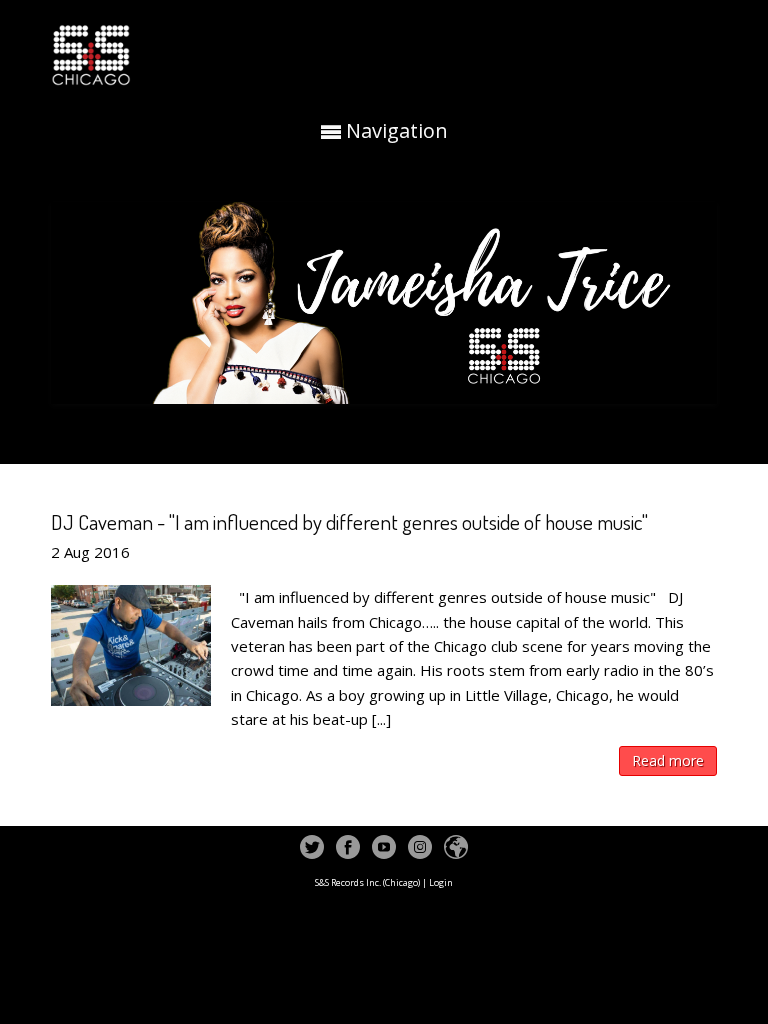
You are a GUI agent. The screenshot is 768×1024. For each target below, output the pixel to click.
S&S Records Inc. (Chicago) (367, 882)
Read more (668, 760)
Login (441, 882)
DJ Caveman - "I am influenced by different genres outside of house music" (349, 521)
